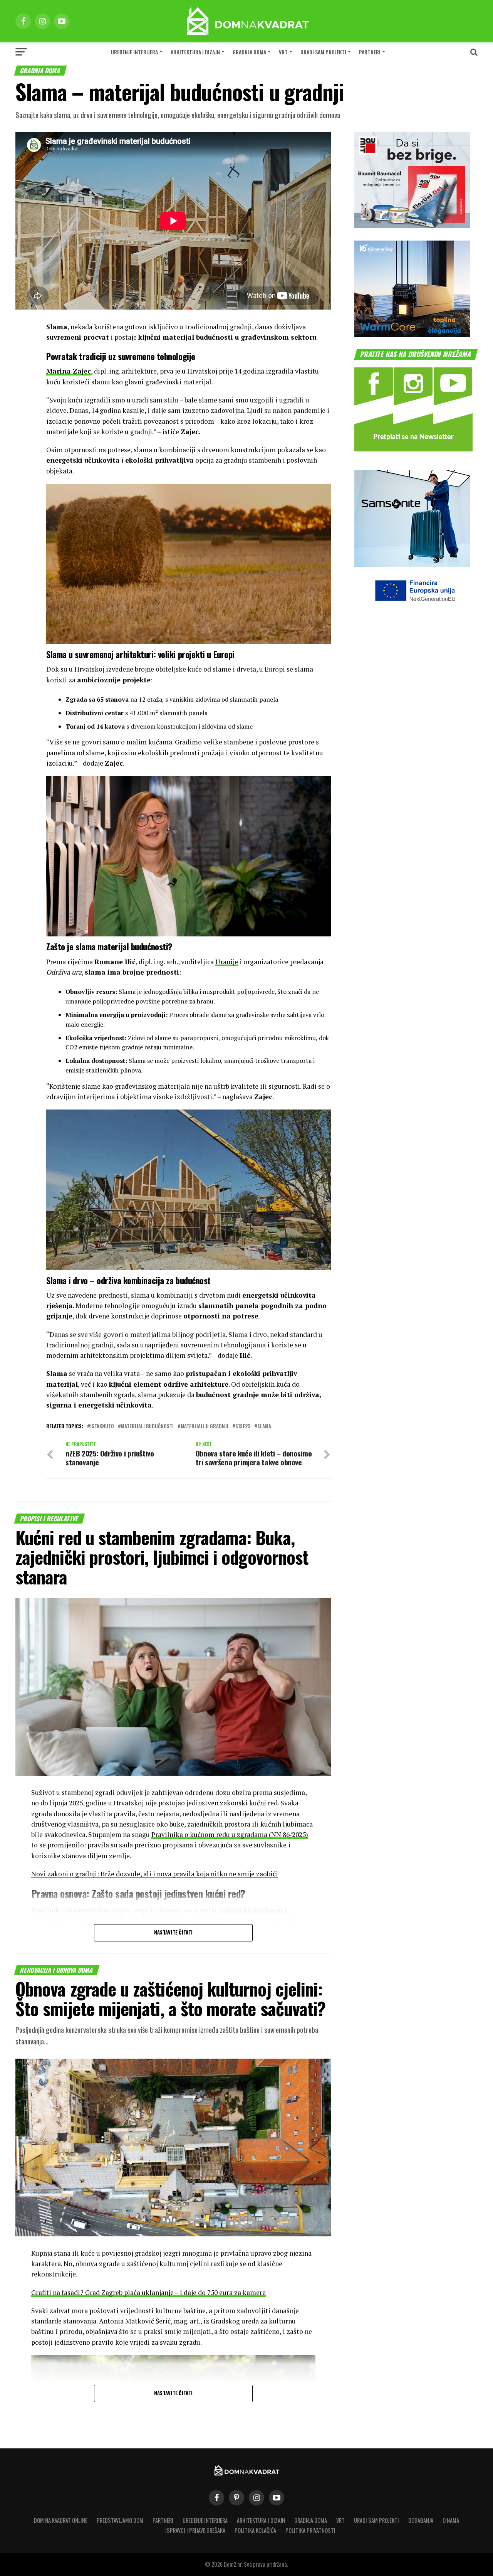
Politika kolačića (255, 2530)
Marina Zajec (69, 371)
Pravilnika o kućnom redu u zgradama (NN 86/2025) (230, 1834)
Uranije (227, 962)
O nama (451, 2520)
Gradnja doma (249, 52)
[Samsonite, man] (412, 564)
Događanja (421, 2520)
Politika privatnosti (310, 2530)
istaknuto (102, 1427)
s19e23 (243, 1427)
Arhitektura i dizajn (195, 52)
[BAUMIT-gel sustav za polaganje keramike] (412, 226)
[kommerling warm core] (412, 334)
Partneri (370, 52)
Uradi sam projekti (323, 52)
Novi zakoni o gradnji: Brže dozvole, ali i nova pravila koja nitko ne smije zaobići (155, 1874)
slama (264, 1427)
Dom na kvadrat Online (61, 2520)
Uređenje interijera (134, 52)
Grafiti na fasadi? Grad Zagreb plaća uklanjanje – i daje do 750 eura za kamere (148, 2292)
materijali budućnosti (147, 1427)
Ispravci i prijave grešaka (195, 2530)
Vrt (283, 52)
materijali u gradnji (205, 1427)
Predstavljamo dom (120, 2520)
